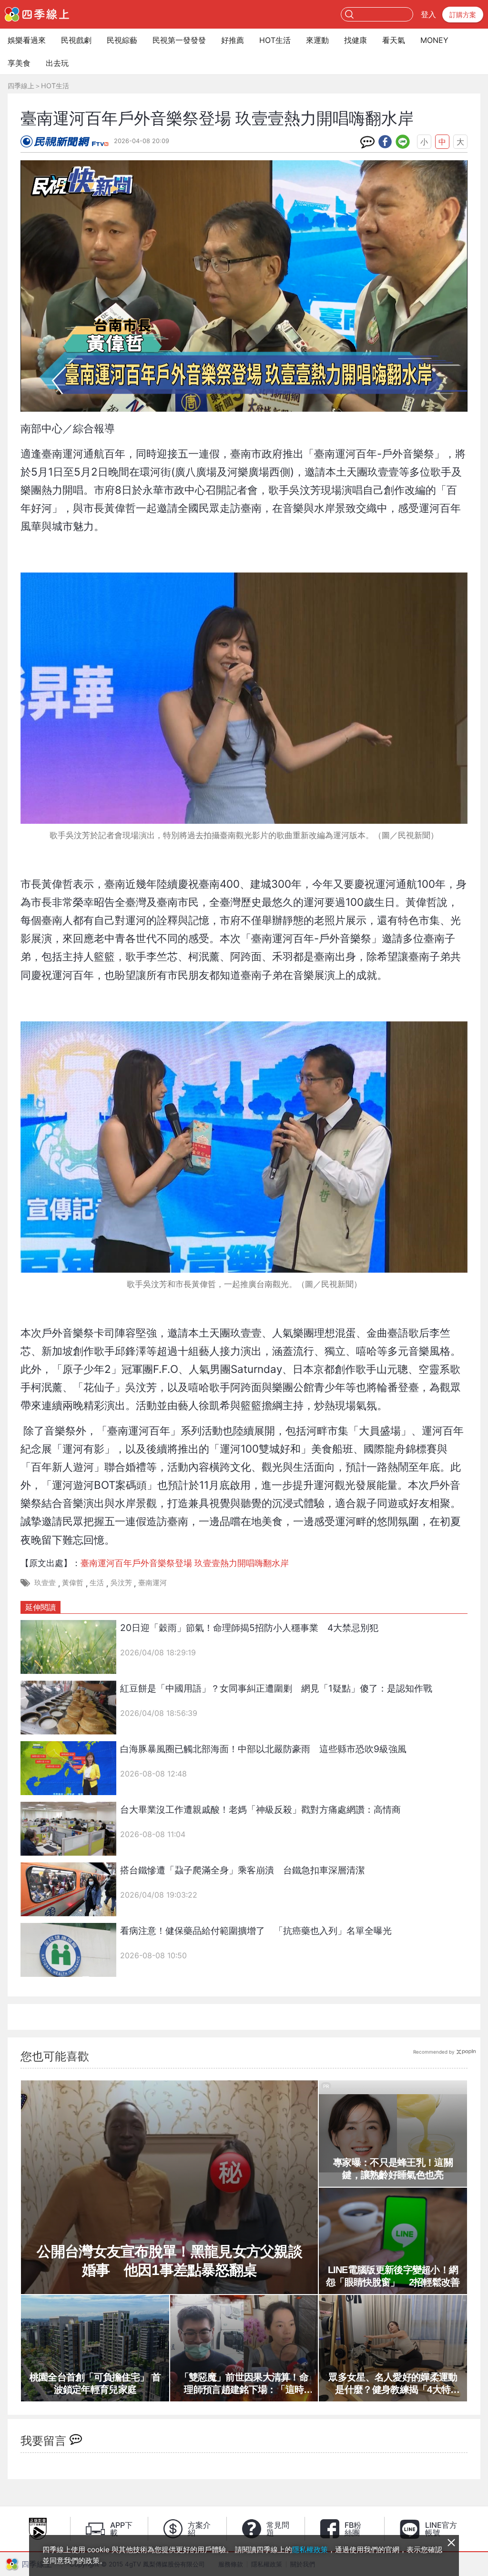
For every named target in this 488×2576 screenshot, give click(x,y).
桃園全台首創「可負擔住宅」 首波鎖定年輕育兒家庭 (95, 2383)
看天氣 (394, 40)
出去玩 (57, 63)
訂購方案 (463, 15)
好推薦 (233, 40)
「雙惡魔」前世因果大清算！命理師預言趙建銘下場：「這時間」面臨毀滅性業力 (244, 2384)
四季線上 (21, 86)
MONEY (434, 40)
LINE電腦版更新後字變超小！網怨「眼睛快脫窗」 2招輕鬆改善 (393, 2276)
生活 (97, 1583)
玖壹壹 (45, 1583)
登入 (428, 14)
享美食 (19, 63)
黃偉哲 (73, 1583)
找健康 (356, 40)
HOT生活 (275, 40)
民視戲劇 (76, 40)
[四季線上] (37, 14)
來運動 (317, 40)
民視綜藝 (122, 40)
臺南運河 (152, 1583)
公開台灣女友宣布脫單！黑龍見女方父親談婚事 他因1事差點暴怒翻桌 (169, 2261)
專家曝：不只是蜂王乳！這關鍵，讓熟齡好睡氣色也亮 (393, 2169)
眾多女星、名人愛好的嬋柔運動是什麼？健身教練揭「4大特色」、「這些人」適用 (393, 2384)
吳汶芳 (121, 1583)
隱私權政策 (310, 2550)
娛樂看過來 (27, 40)
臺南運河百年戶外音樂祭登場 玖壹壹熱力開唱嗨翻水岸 (185, 1563)
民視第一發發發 (179, 40)
